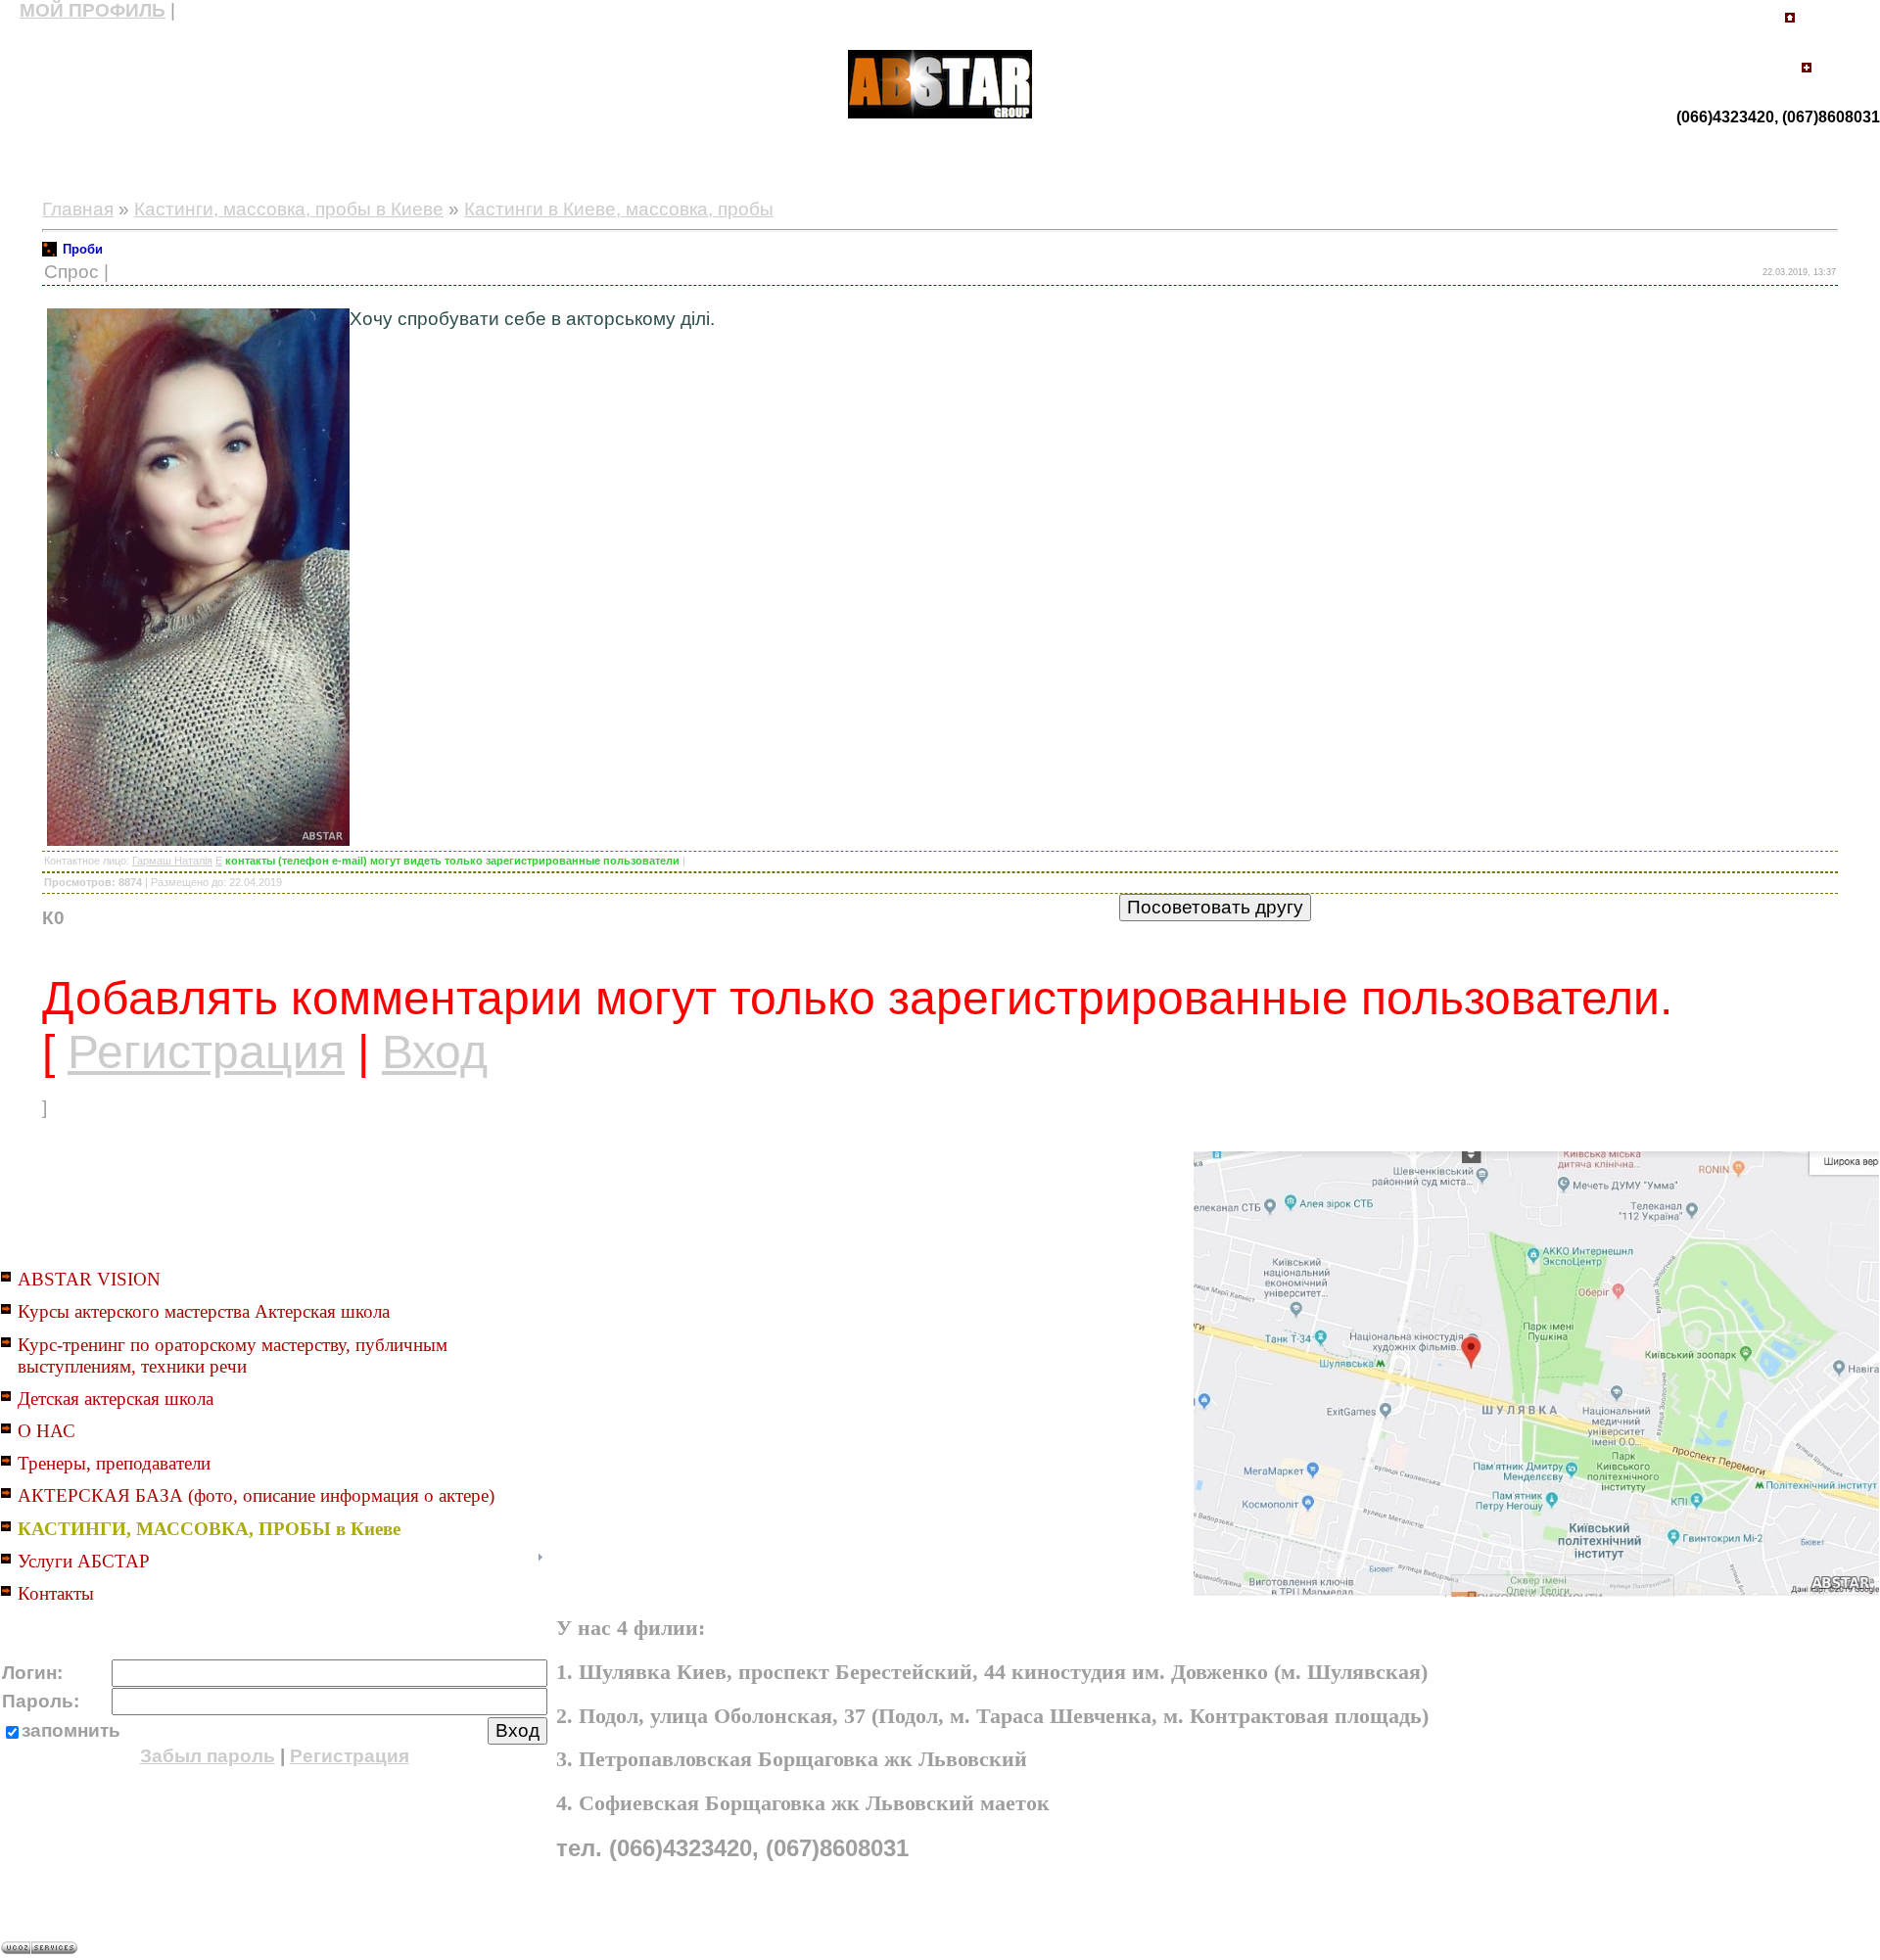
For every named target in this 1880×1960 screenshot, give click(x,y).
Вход (435, 1052)
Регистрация (206, 1052)
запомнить (71, 1730)
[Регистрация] (1807, 75)
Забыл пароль (208, 1756)
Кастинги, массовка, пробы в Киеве (289, 209)
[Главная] (1790, 23)
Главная (78, 209)
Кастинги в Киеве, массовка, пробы (619, 209)
